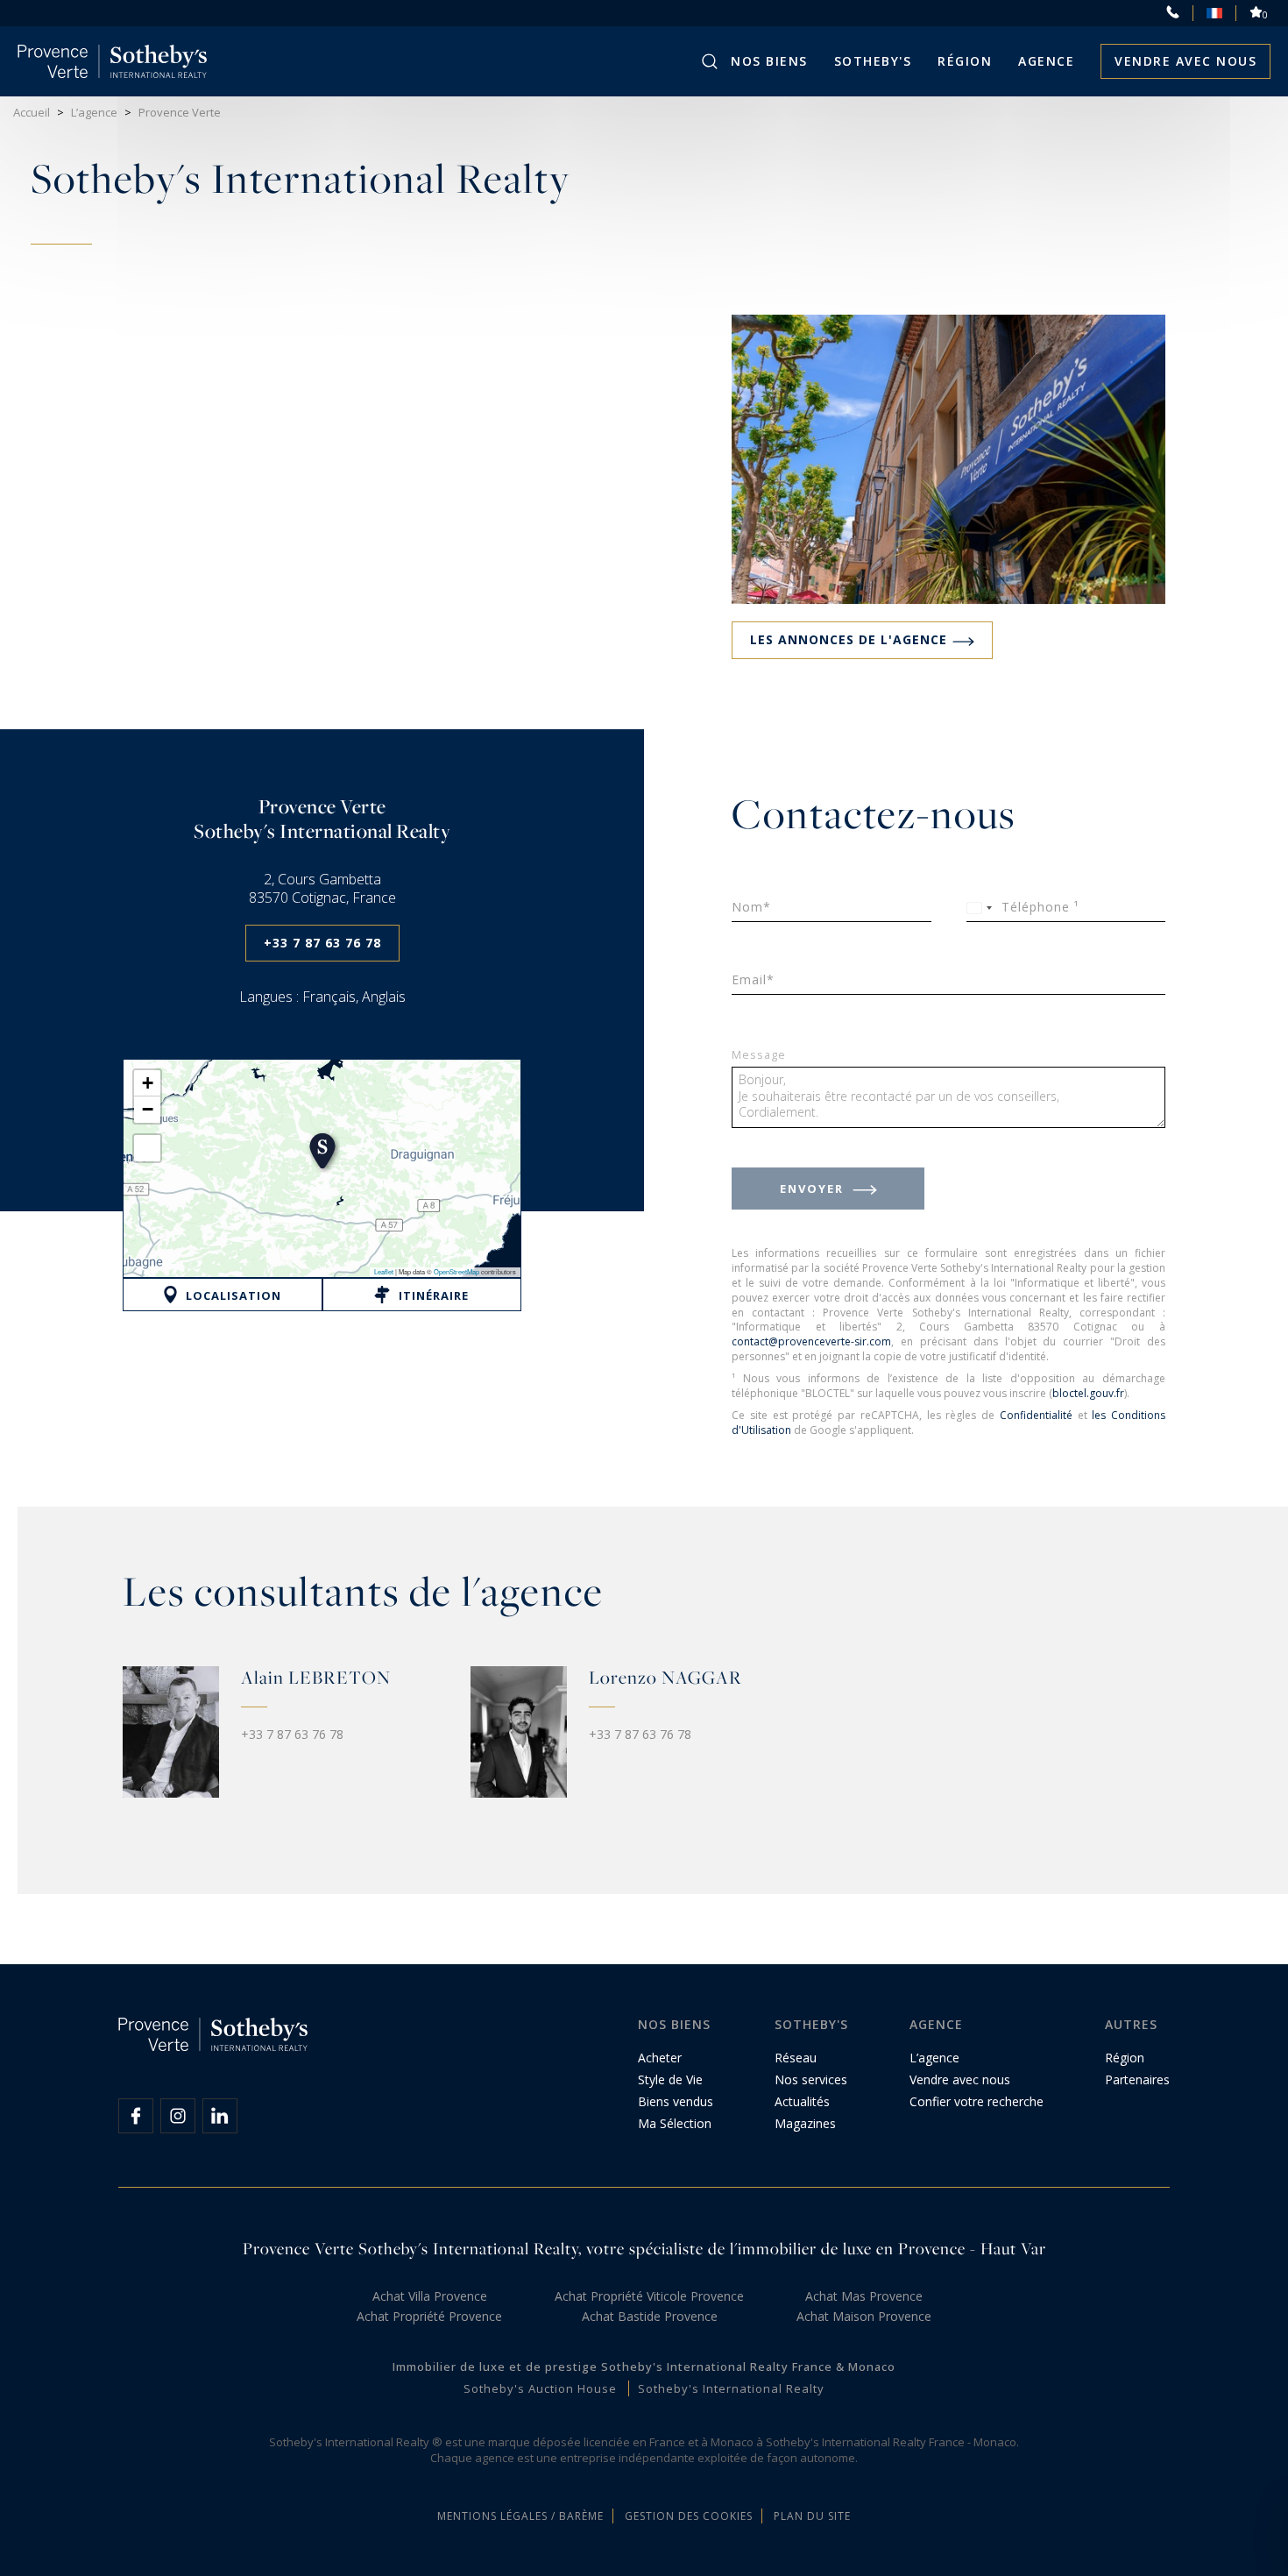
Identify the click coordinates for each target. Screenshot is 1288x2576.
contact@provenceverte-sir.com (811, 1341)
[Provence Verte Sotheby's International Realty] (113, 61)
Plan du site (812, 2516)
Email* (753, 979)
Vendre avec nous (1185, 61)
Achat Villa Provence (430, 2296)
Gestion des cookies (689, 2516)
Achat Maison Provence (864, 2316)
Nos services (811, 2079)
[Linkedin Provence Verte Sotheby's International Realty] (220, 2116)
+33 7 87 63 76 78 (322, 943)
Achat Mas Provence (864, 2296)
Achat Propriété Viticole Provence (649, 2296)
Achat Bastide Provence (650, 2316)
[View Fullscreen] (147, 1148)
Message (759, 1056)
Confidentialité (1036, 1415)
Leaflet (384, 1271)
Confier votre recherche (977, 2101)
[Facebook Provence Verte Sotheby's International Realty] (136, 2116)
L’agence (934, 2058)
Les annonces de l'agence (849, 639)
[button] (322, 1151)
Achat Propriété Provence (429, 2316)
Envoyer (814, 1189)
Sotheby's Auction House (540, 2388)
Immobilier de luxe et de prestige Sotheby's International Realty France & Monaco (644, 2367)
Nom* (751, 907)
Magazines (805, 2123)
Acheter (660, 2058)
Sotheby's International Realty (731, 2388)
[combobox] (982, 908)
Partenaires (1137, 2079)
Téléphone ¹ (1040, 907)
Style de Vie (670, 2079)
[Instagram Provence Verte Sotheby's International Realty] (178, 2116)
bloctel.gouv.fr (1088, 1393)
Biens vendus (676, 2101)
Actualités (802, 2101)
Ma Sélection (675, 2123)
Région (965, 61)
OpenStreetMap (456, 1271)
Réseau (796, 2058)
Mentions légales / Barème (520, 2516)
